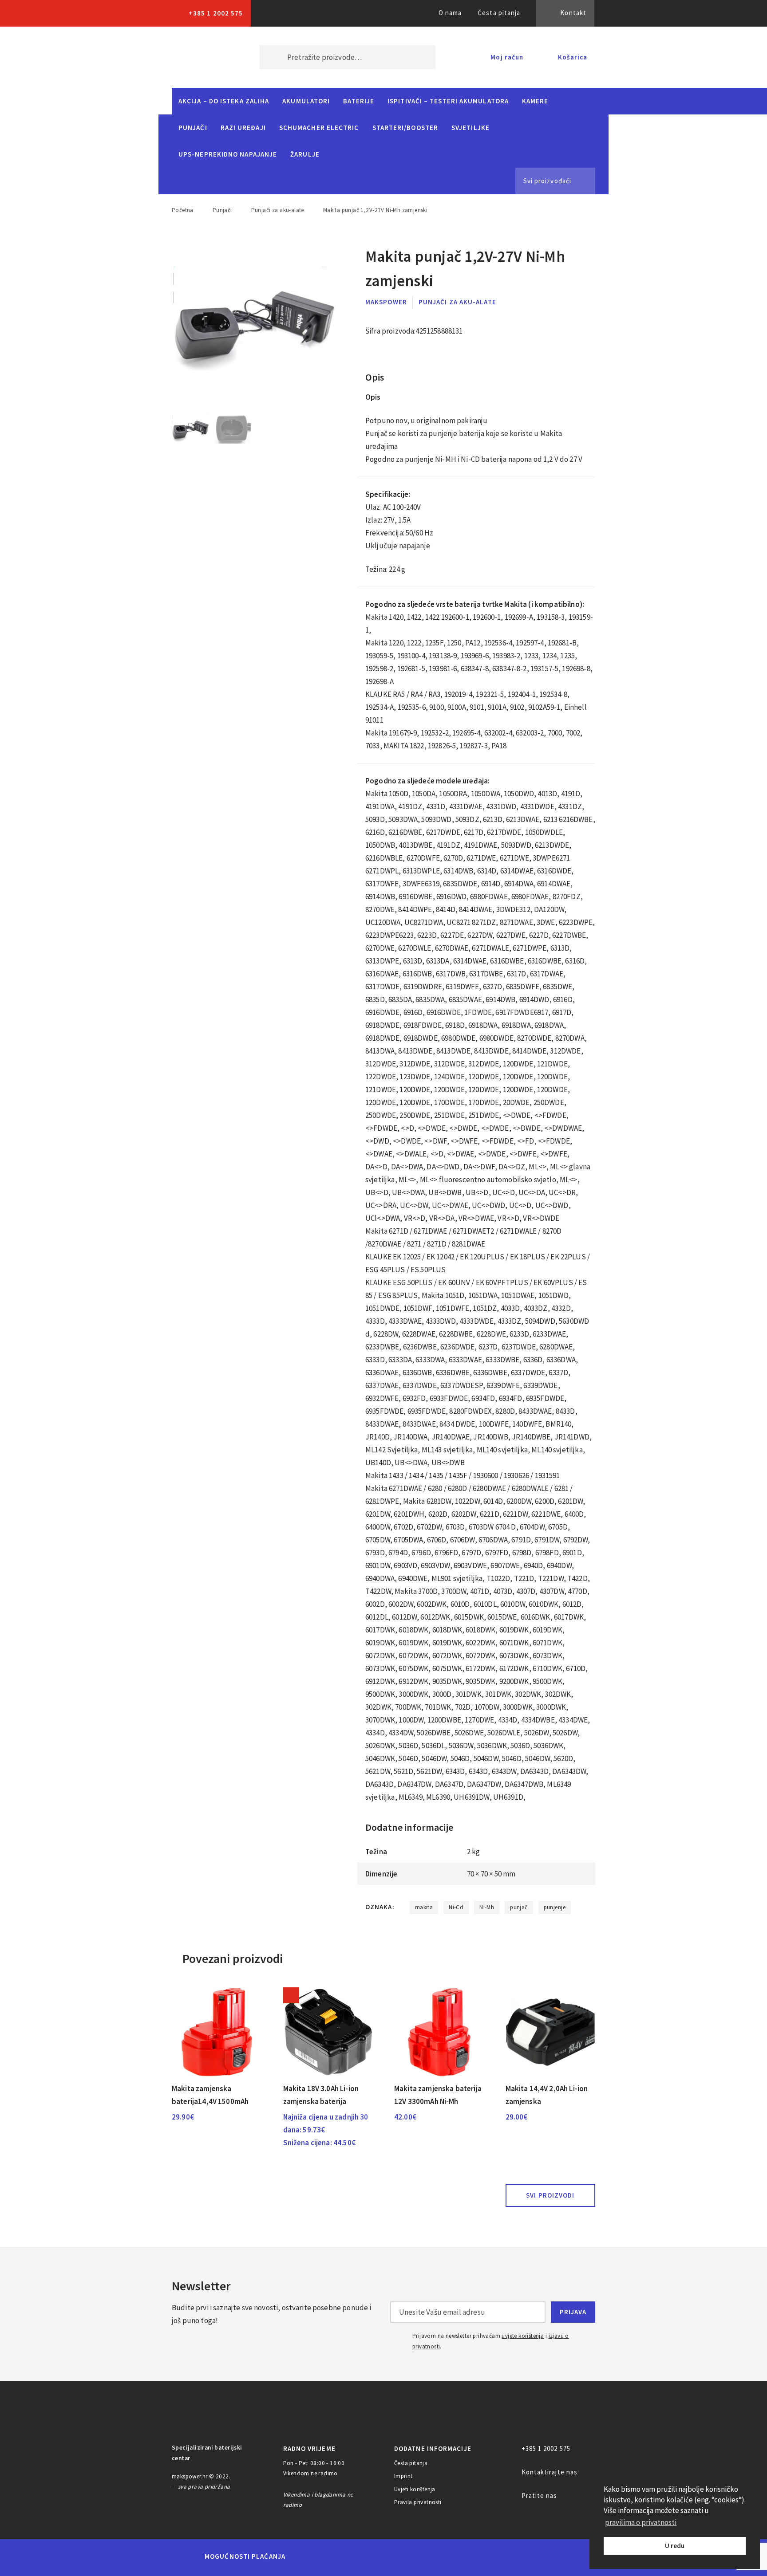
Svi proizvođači (547, 181)
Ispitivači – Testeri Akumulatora (448, 101)
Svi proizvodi (550, 2195)
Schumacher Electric (319, 128)
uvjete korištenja (523, 2336)
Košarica (573, 57)
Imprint (403, 2476)
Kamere (535, 101)
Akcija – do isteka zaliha (224, 101)
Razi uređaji (243, 128)
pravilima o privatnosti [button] (641, 2522)
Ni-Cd (456, 1907)
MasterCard (307, 2556)
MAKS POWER (202, 57)
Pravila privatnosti (418, 2502)
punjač (519, 1907)
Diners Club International (411, 2556)
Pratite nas (540, 2495)
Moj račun (507, 57)
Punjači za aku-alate (278, 210)
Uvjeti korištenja (415, 2489)
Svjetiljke (470, 128)
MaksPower (386, 302)
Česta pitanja (499, 13)
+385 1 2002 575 (216, 13)
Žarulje (305, 154)
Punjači (193, 128)
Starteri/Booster (405, 128)
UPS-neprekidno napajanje (228, 154)
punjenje (555, 1907)
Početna (183, 210)
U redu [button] (675, 2546)
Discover (453, 2556)
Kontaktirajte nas (550, 2472)
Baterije (359, 101)
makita (424, 1907)
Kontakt (573, 13)
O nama (450, 13)
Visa (370, 2556)
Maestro (338, 2556)
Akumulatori (306, 101)
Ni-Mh (487, 1907)
